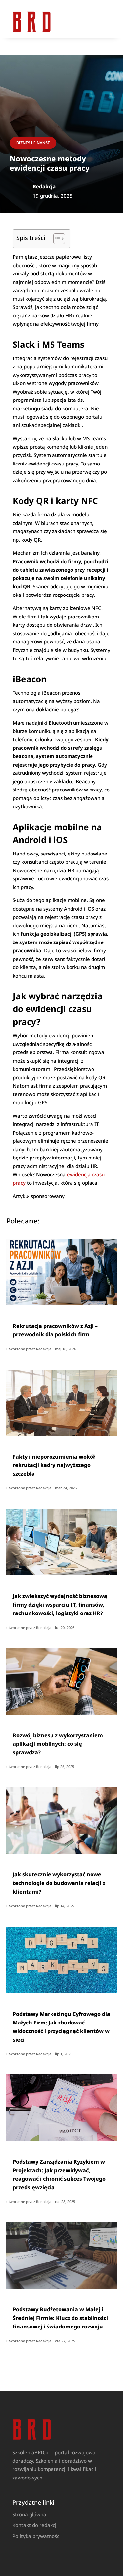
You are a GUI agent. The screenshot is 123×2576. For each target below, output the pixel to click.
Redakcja (44, 1349)
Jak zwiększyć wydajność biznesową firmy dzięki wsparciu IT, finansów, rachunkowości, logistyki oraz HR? (60, 1605)
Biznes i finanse (33, 143)
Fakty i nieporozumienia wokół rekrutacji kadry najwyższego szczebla (54, 1465)
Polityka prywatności (37, 2536)
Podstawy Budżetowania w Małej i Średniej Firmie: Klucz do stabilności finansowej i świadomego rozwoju (60, 2318)
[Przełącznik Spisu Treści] (56, 239)
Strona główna (29, 2514)
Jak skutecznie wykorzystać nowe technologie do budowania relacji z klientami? (59, 1883)
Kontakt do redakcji (35, 2525)
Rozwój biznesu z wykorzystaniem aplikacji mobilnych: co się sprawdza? (58, 1744)
